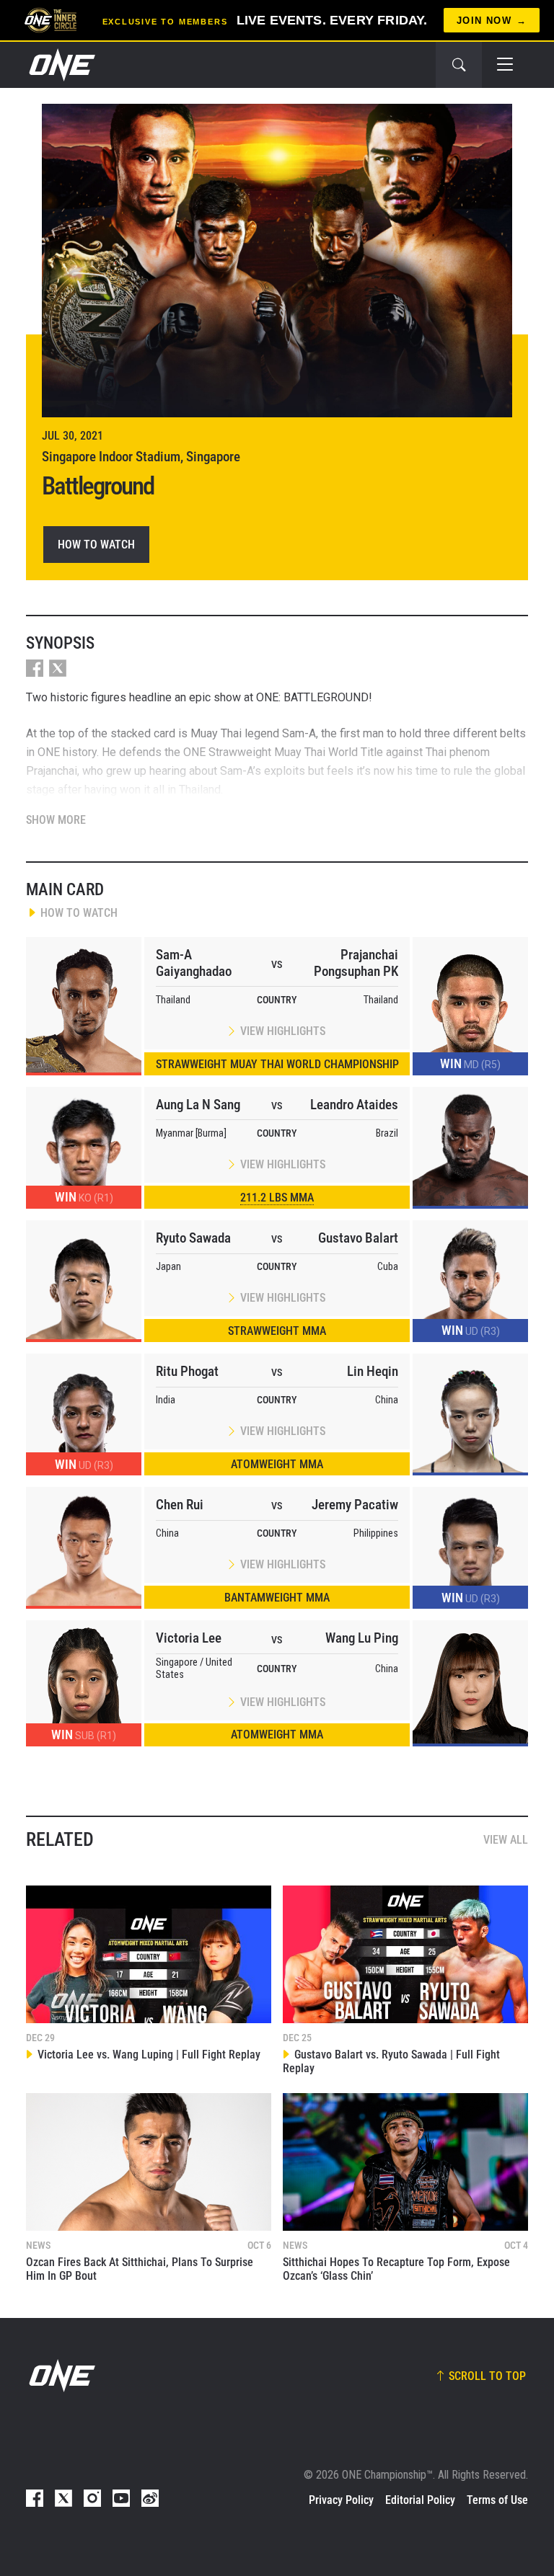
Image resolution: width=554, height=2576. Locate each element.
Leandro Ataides (354, 1105)
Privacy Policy (341, 2500)
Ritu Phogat (187, 1371)
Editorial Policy (420, 2500)
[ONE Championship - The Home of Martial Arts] (61, 65)
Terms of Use (497, 2500)
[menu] (505, 65)
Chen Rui (180, 1505)
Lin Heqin (373, 1371)
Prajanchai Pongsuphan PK (356, 963)
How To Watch (96, 545)
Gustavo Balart (358, 1238)
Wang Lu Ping (362, 1638)
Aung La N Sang (198, 1105)
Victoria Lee (189, 1638)
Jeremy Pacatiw (355, 1505)
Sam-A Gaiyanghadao (194, 963)
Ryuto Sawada (193, 1238)
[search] (459, 65)
